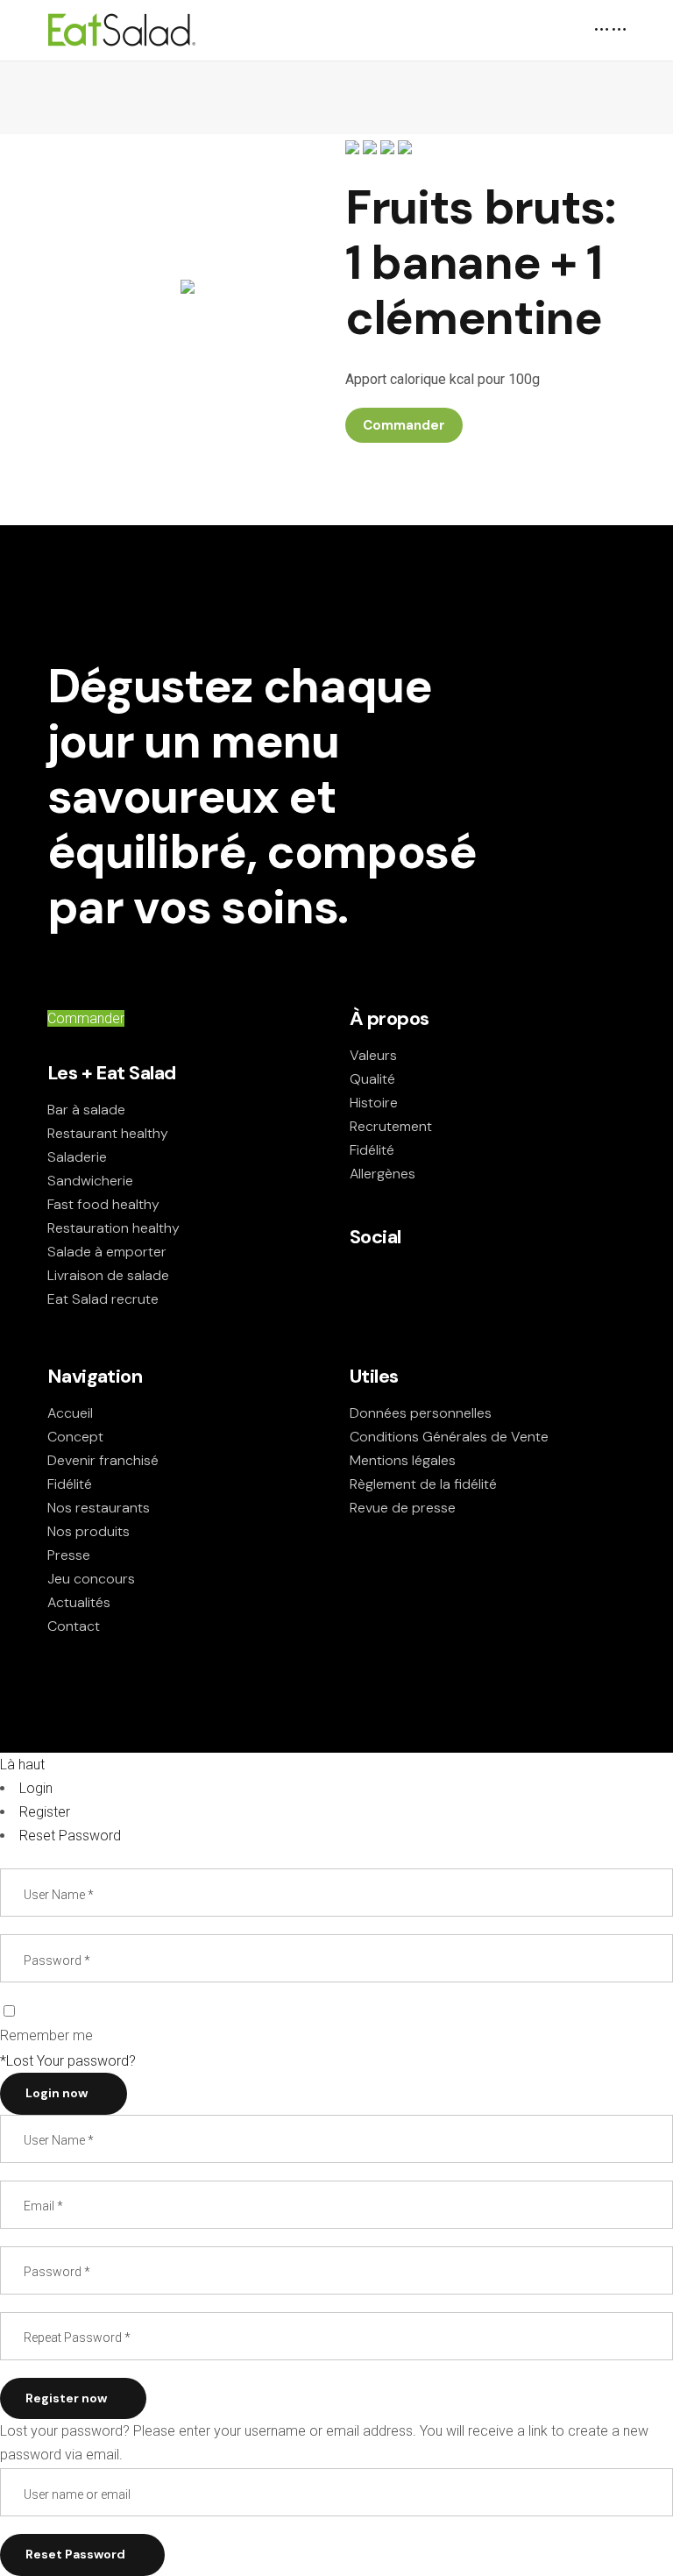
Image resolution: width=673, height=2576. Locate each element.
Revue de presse (403, 1508)
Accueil (70, 1413)
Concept (75, 1437)
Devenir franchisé (103, 1460)
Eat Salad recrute (103, 1299)
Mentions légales (403, 1460)
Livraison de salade (108, 1275)
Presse (69, 1555)
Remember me (46, 2035)
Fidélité (372, 1150)
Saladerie (77, 1157)
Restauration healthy (113, 1228)
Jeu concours (91, 1579)
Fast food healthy (103, 1204)
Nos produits (89, 1531)
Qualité (372, 1079)
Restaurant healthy (108, 1133)
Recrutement (391, 1126)
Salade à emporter (107, 1252)
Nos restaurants (99, 1508)
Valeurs (373, 1055)
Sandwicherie (90, 1181)
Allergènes (383, 1174)
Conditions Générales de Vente (449, 1437)
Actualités (79, 1602)
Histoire (374, 1103)
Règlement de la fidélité (423, 1484)
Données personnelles (421, 1413)
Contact (74, 1626)
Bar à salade (86, 1110)
